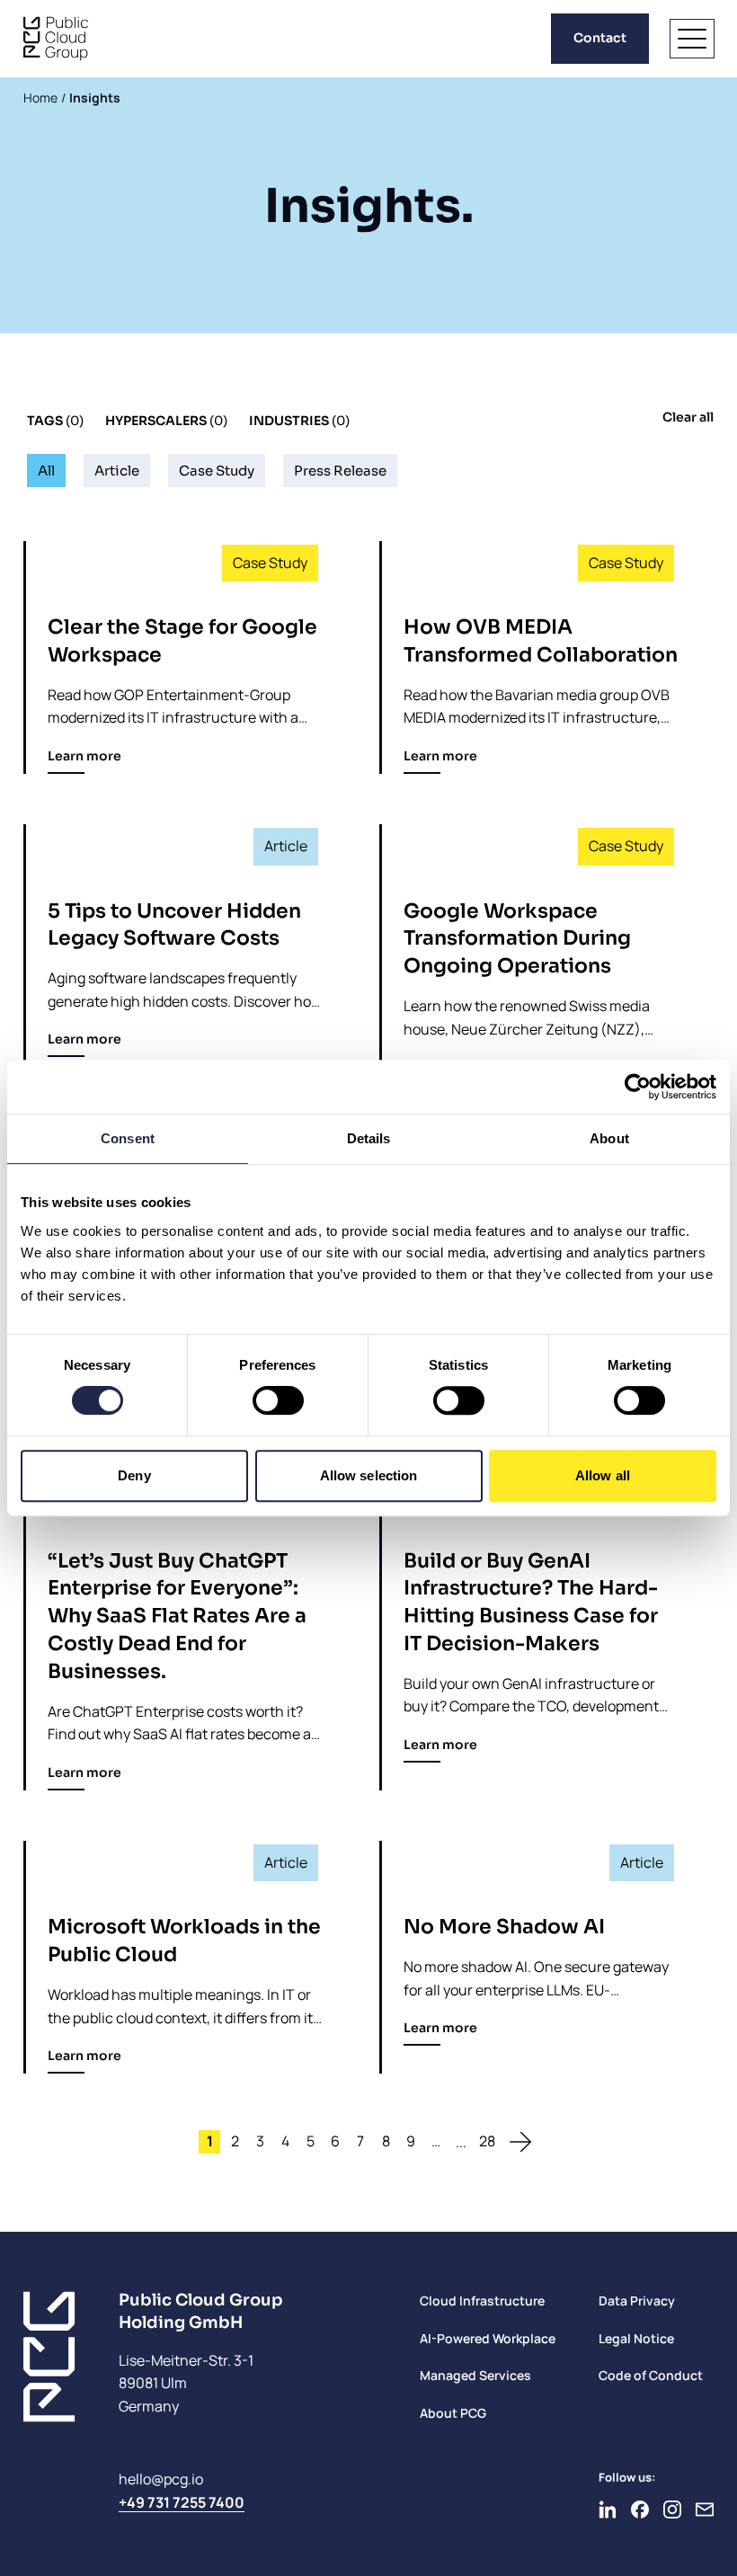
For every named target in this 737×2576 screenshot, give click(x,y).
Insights (95, 98)
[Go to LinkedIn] (608, 2509)
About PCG (453, 2413)
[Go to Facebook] (640, 2509)
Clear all (688, 417)
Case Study (217, 471)
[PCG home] (56, 39)
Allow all (603, 1475)
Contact (600, 38)
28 (487, 2141)
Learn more (84, 756)
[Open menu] (692, 39)
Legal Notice (636, 2338)
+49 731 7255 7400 (182, 2502)
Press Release (340, 471)
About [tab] (609, 1138)
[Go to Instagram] (672, 2509)
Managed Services (475, 2375)
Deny (134, 1475)
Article (117, 471)
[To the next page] (520, 2142)
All (46, 471)
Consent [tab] (128, 1138)
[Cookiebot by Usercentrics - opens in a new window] (638, 1087)
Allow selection (369, 1475)
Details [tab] (369, 1138)
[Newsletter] (705, 2509)
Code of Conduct (651, 2375)
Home (40, 98)
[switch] (278, 1400)
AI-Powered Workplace (488, 2338)
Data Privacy (637, 2301)
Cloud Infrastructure (482, 2301)
